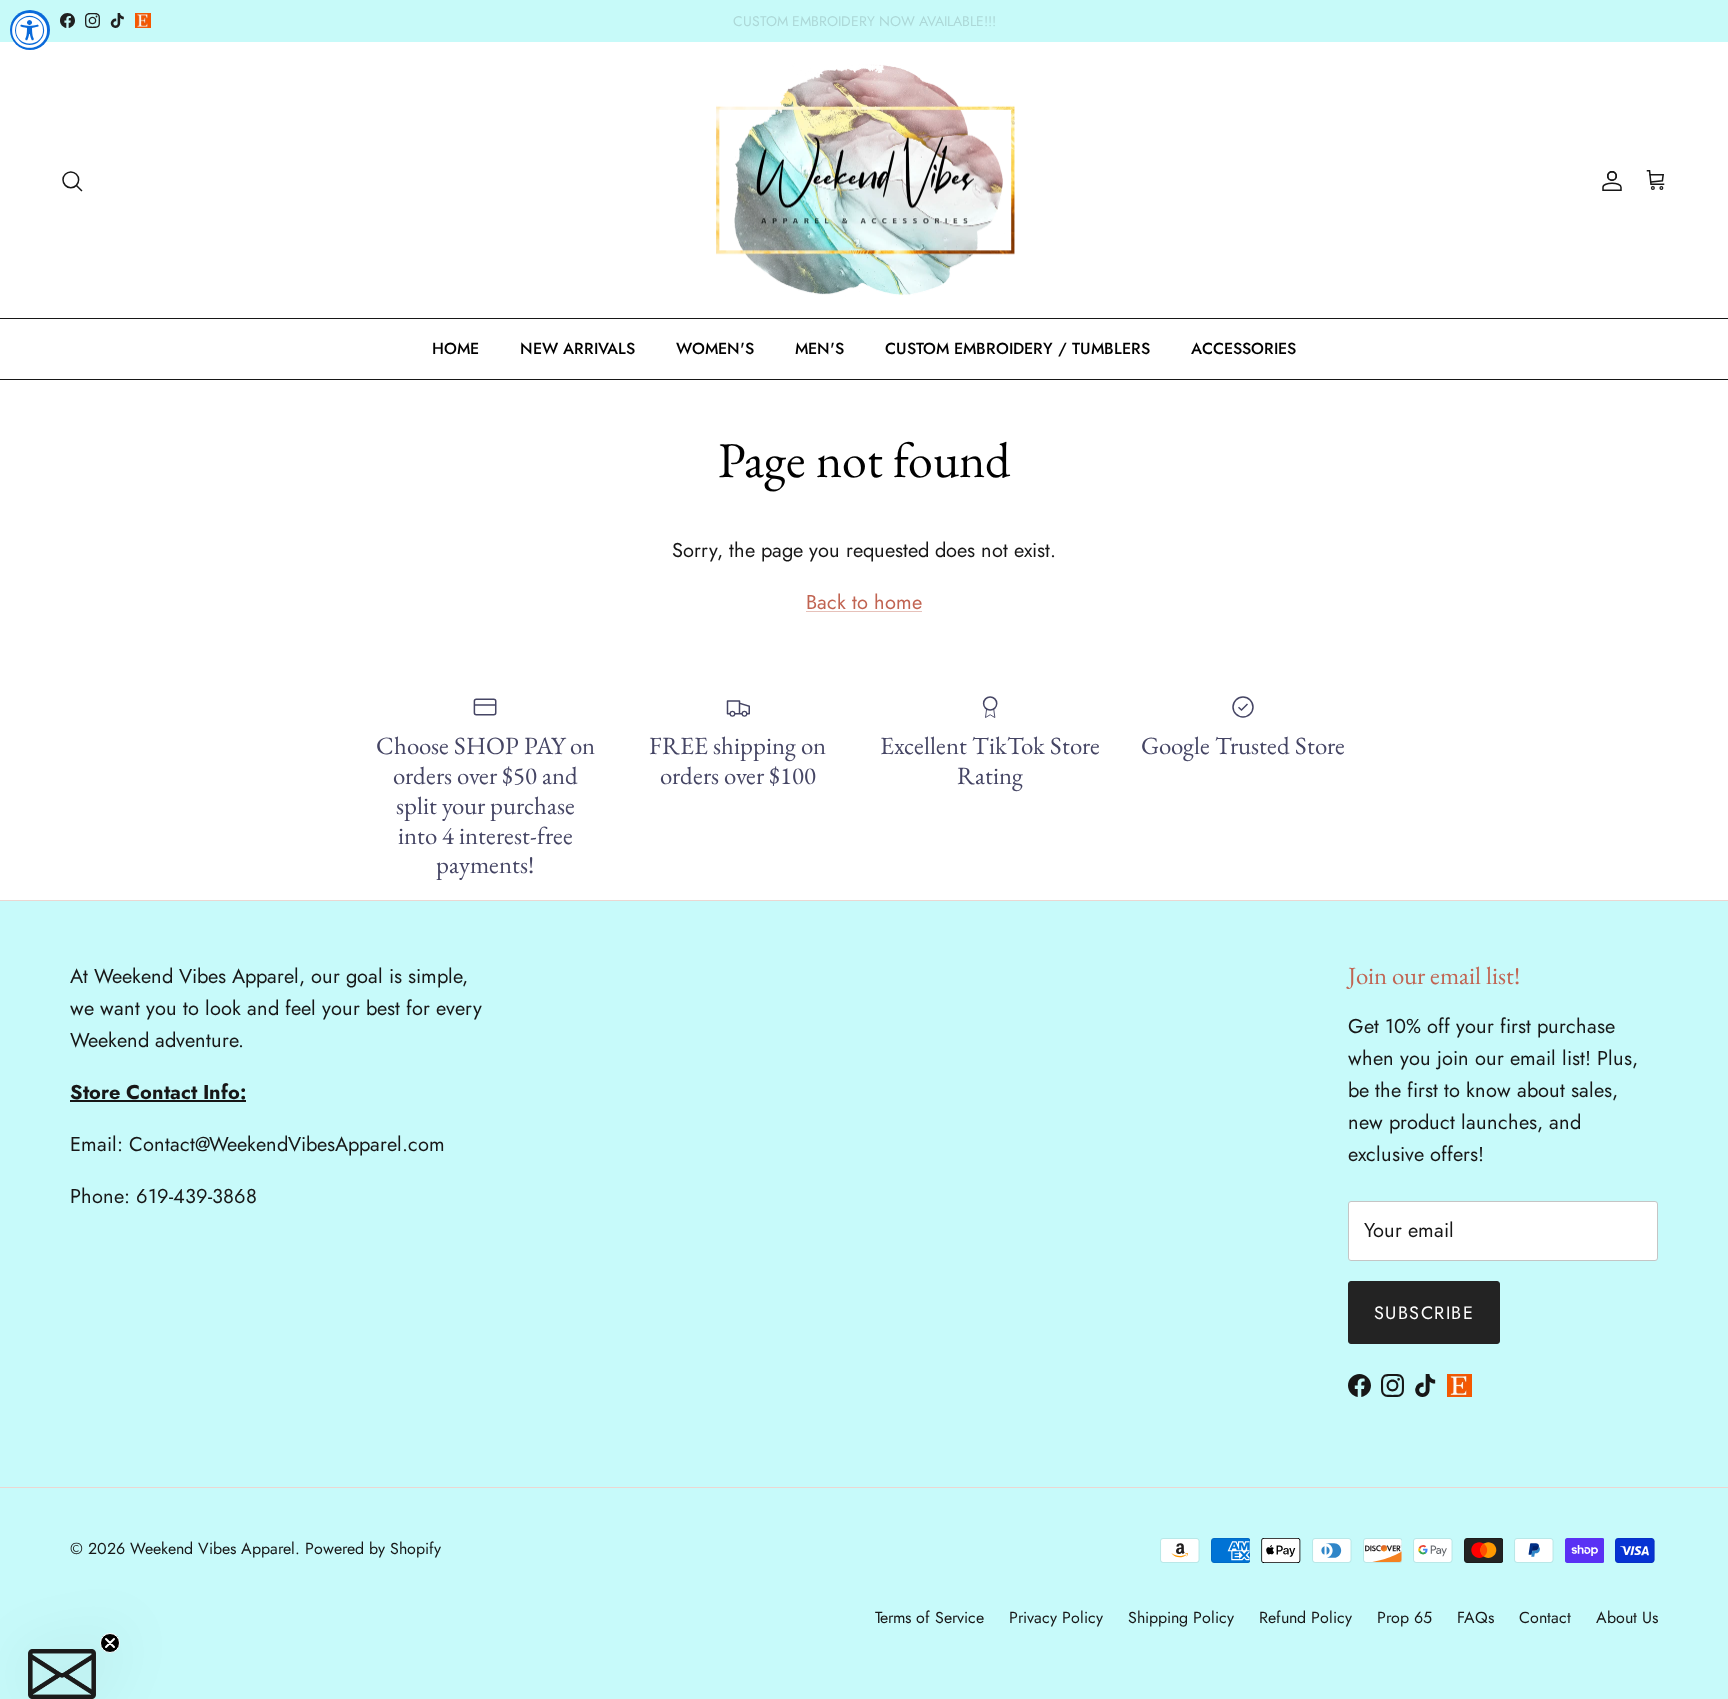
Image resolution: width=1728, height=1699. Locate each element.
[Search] (72, 180)
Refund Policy (1305, 1617)
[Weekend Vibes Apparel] (864, 180)
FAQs (1475, 1617)
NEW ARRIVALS (577, 348)
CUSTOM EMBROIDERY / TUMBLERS (1017, 348)
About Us (1627, 1617)
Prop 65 (1404, 1617)
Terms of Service (929, 1617)
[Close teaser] (110, 1643)
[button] (62, 1674)
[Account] (1608, 180)
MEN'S (819, 348)
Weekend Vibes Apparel (212, 1548)
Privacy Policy (1056, 1617)
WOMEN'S (715, 348)
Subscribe (1424, 1313)
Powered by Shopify (373, 1548)
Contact (1545, 1617)
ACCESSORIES (1243, 348)
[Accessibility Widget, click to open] (30, 30)
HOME (455, 348)
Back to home (864, 602)
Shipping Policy (1181, 1617)
